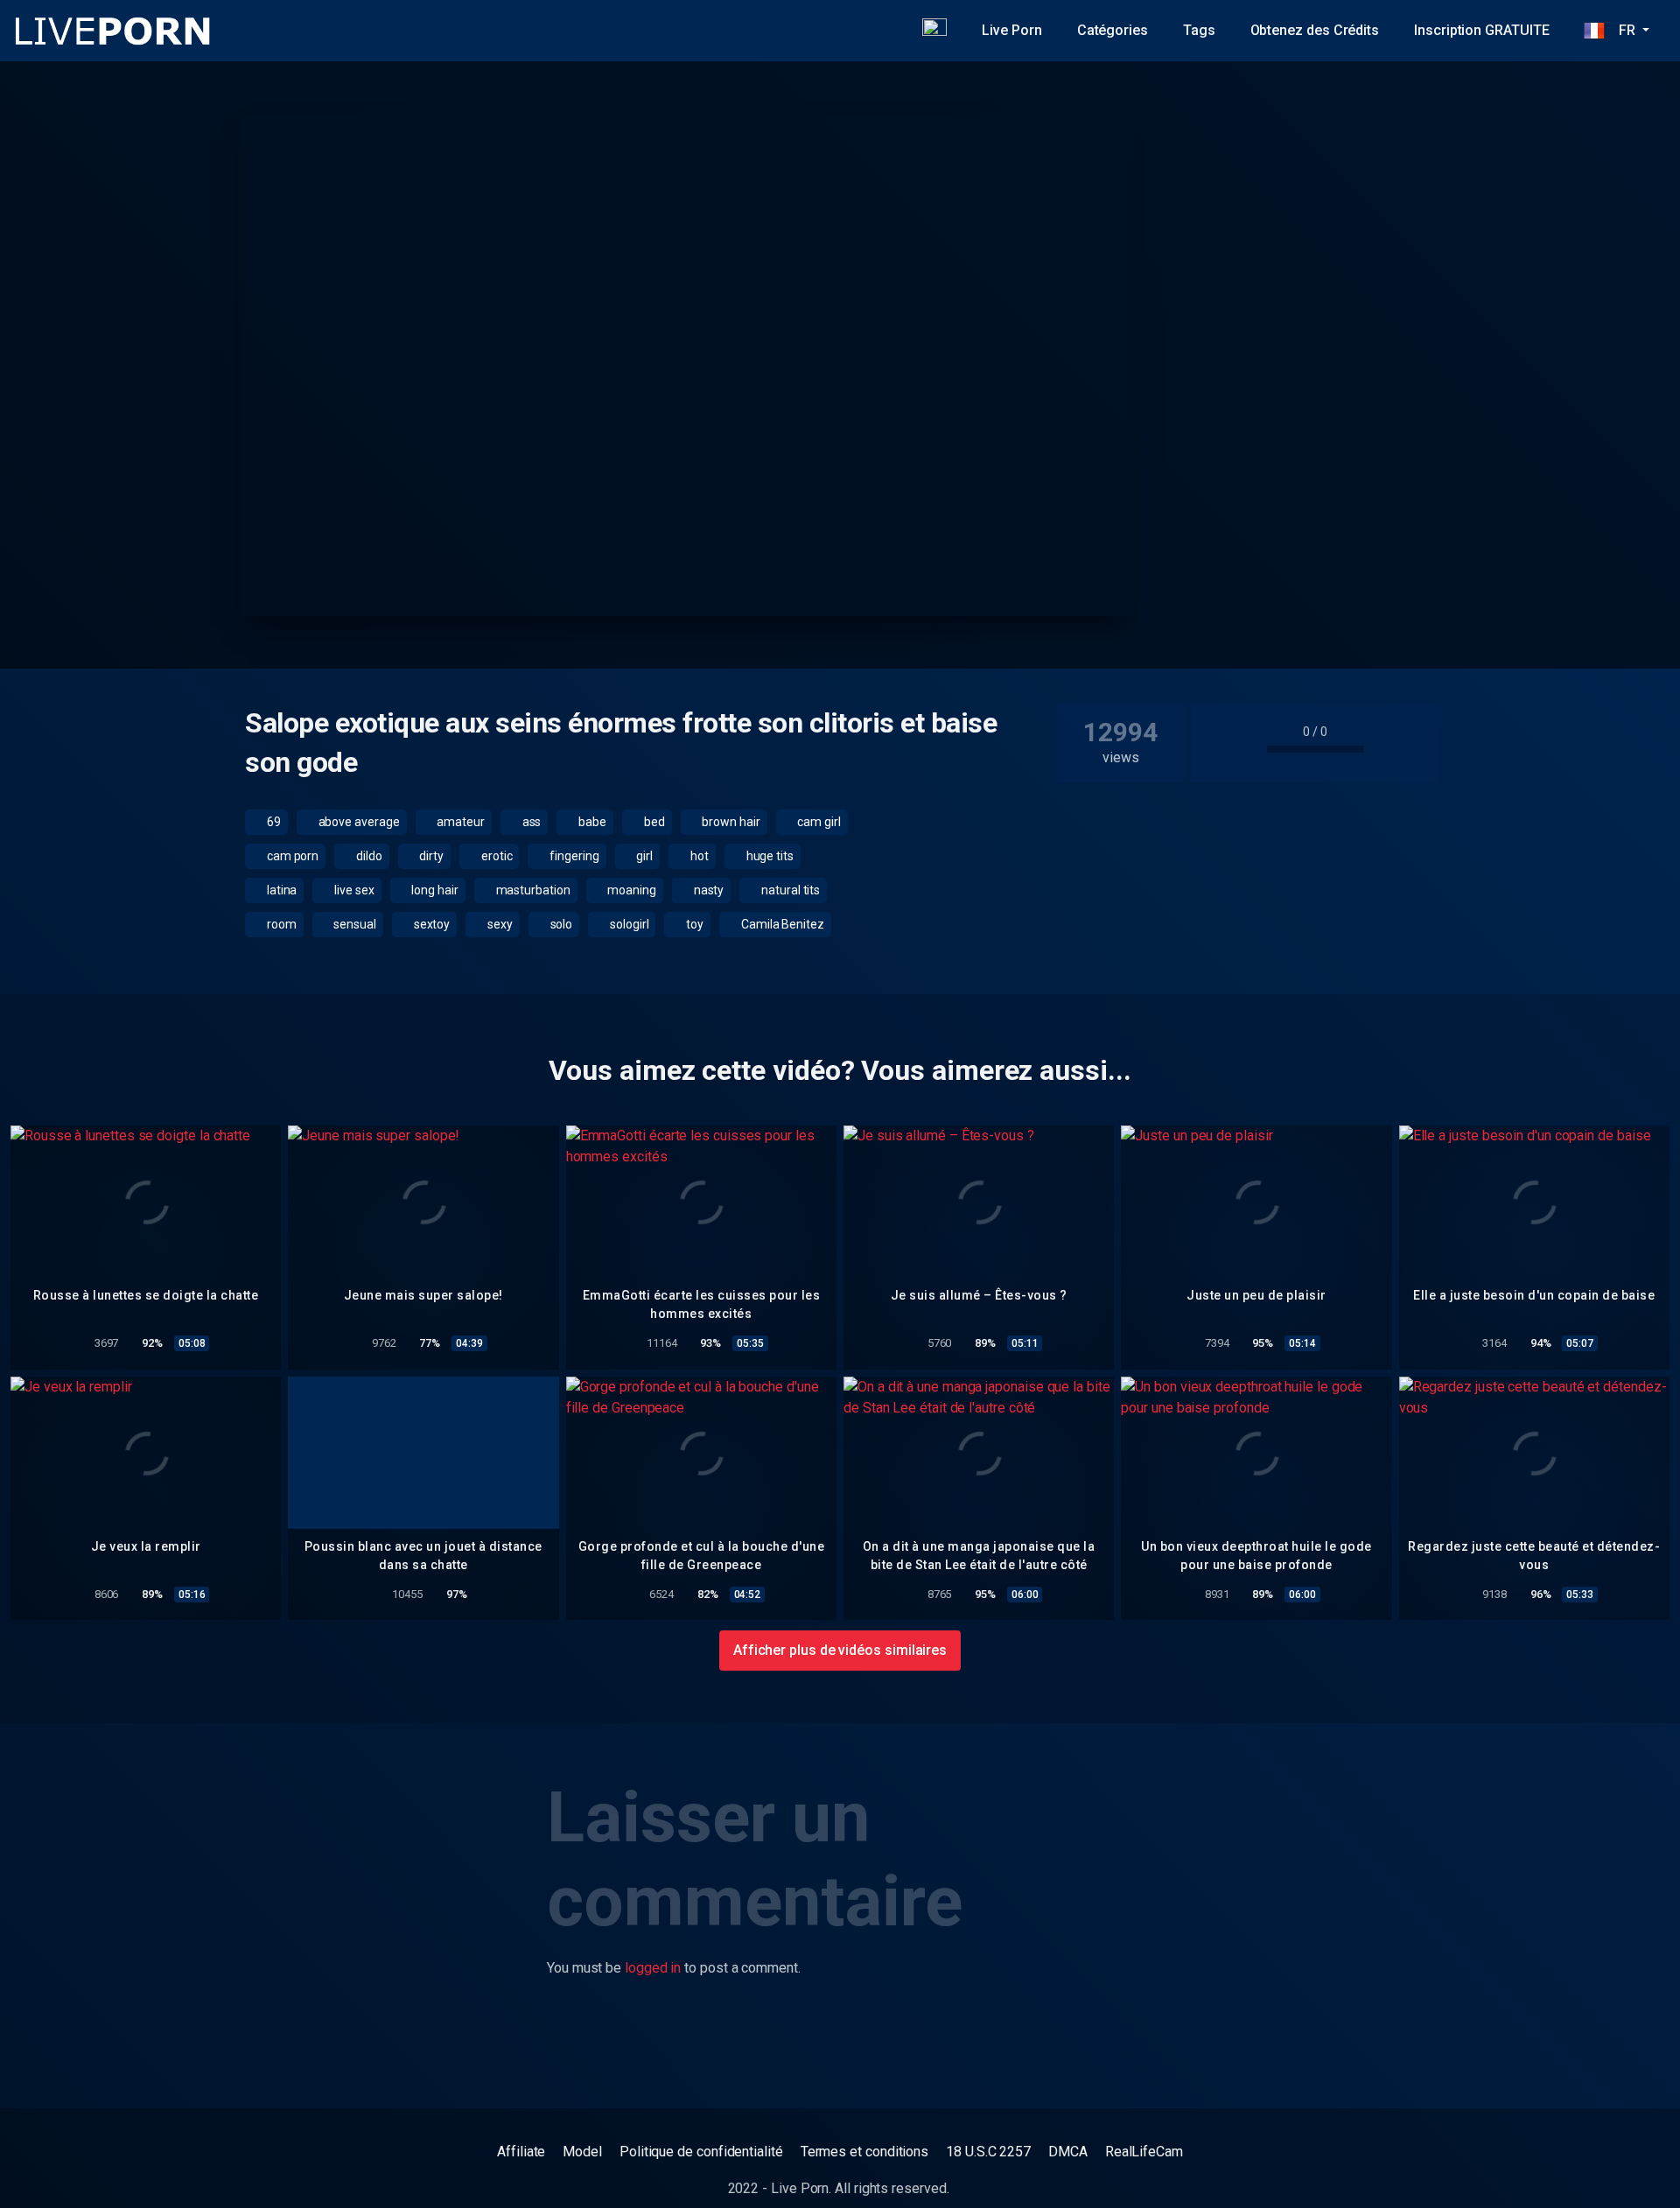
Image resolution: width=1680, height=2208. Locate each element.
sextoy (430, 924)
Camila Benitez (781, 924)
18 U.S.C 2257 (988, 2152)
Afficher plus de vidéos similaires (840, 1650)
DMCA (1068, 2152)
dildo (368, 856)
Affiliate (521, 2152)
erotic (495, 856)
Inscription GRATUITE (1481, 30)
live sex (353, 890)
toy (693, 924)
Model (582, 2152)
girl (644, 856)
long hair (434, 890)
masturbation (532, 890)
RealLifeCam (1144, 2152)
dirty (431, 856)
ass (531, 822)
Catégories (1113, 30)
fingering (573, 856)
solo (560, 924)
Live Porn (1011, 30)
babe (591, 822)
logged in (653, 1968)
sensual (353, 924)
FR (1621, 30)
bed (653, 822)
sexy (499, 924)
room (280, 924)
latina (280, 890)
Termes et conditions (864, 2152)
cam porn (291, 856)
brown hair (729, 822)
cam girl (818, 822)
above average (358, 822)
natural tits (789, 890)
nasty (708, 890)
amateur (459, 822)
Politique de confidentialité (701, 2152)
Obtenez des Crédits (1315, 30)
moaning (631, 890)
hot (698, 856)
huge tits (769, 856)
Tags (1199, 30)
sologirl (628, 924)
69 (273, 822)
